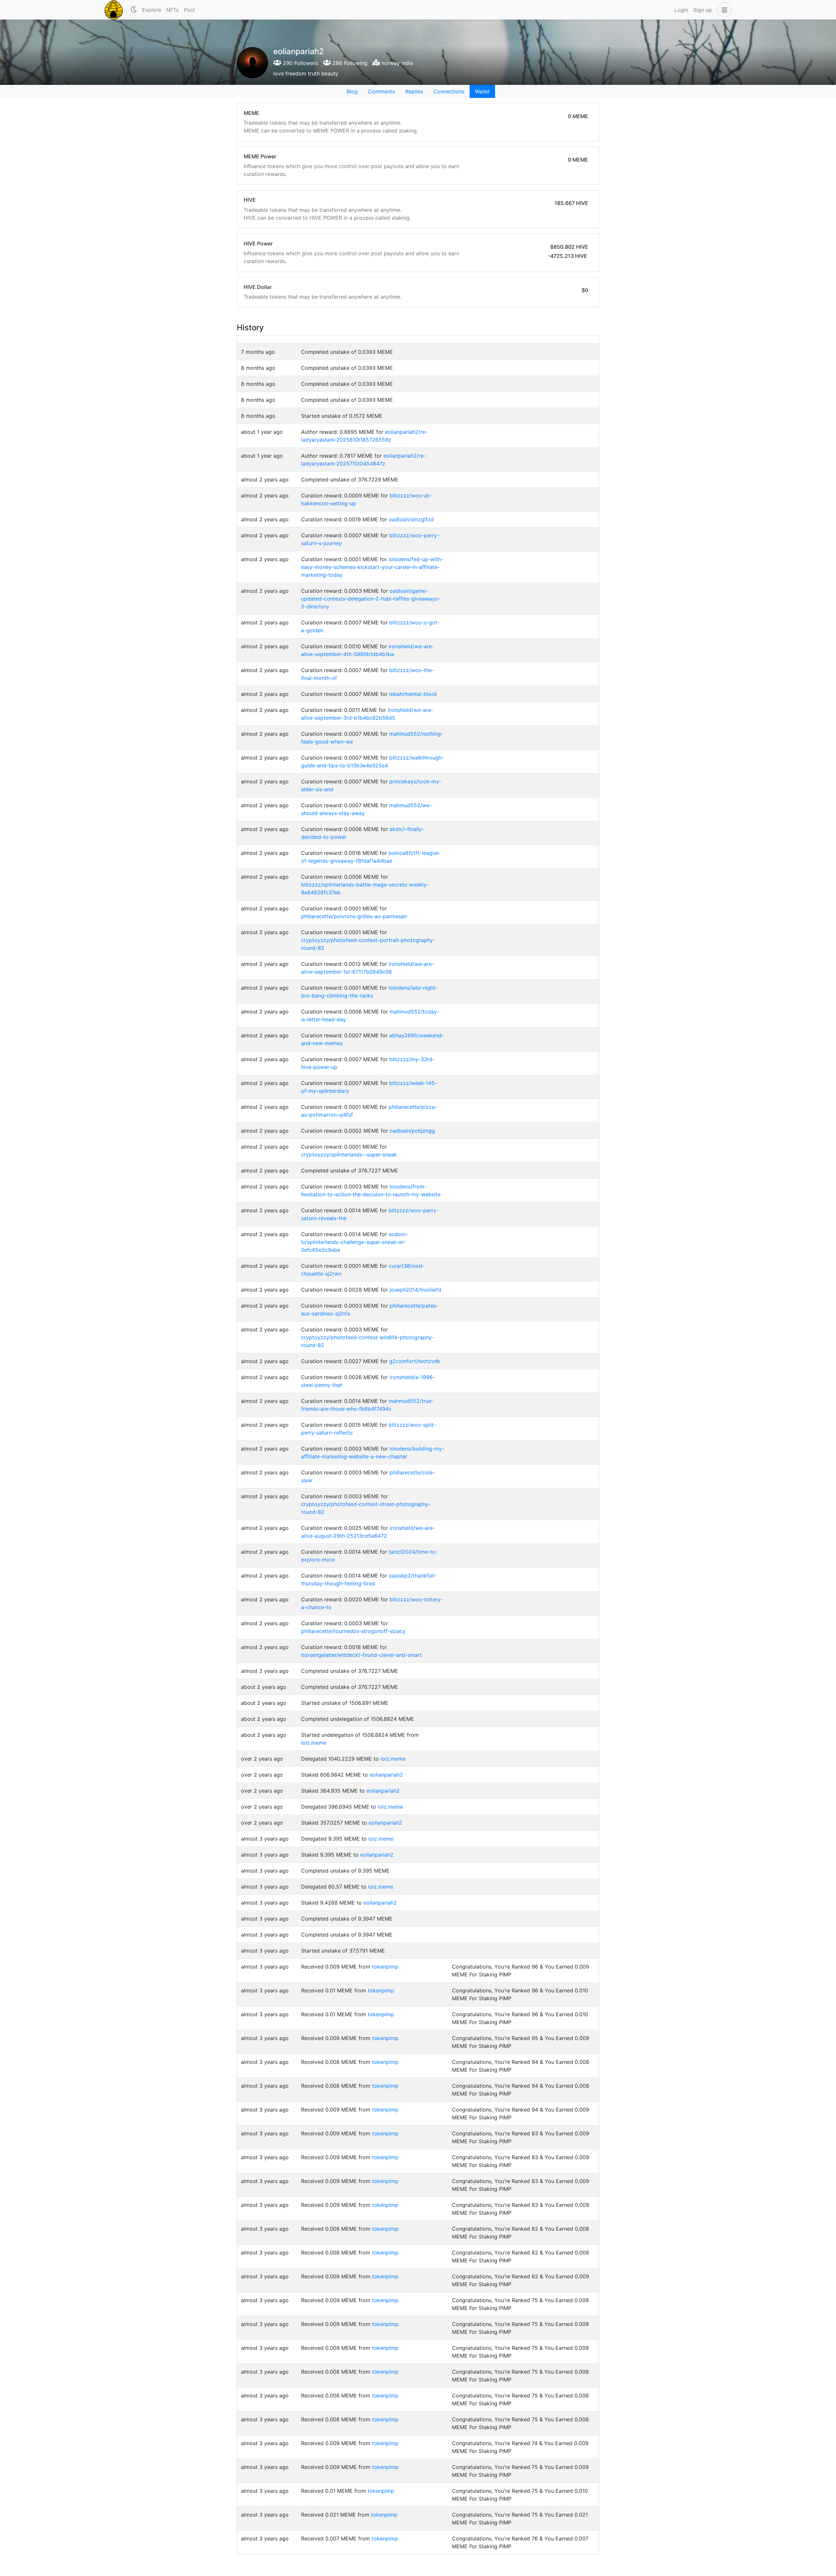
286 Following (349, 63)
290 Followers (299, 63)
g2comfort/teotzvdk (415, 1361)
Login (681, 10)
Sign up (703, 10)
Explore (152, 10)
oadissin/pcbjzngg (412, 1131)
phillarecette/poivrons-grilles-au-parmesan (354, 916)
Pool (189, 10)
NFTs (172, 10)
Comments (381, 91)
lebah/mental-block (413, 694)
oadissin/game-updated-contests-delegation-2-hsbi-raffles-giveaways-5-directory (370, 599)
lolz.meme (314, 1743)
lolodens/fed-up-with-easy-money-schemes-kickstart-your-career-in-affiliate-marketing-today (372, 567)
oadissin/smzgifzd (411, 519)
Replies (414, 91)
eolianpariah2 (386, 1775)
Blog (352, 91)
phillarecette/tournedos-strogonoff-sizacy (353, 1631)
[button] (723, 10)
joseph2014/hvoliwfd (415, 1290)
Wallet (482, 91)
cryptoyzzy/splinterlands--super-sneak (349, 1154)
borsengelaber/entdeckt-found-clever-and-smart (362, 1655)
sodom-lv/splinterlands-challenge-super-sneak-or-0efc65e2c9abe (354, 1242)
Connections (449, 91)
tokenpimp (385, 1967)
